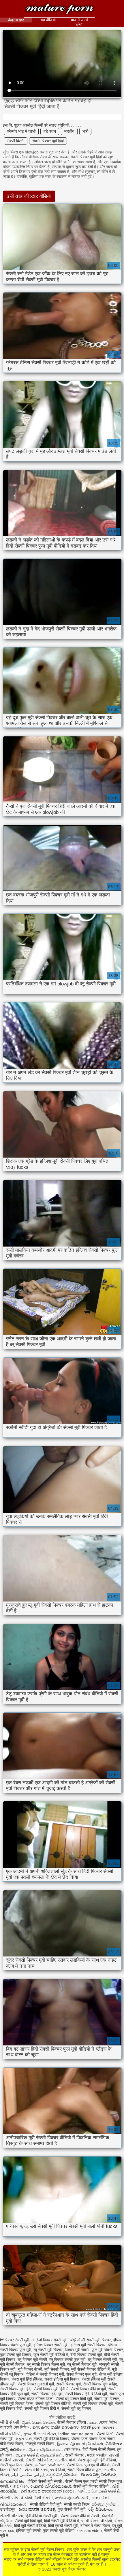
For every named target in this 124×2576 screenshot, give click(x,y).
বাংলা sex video (89, 2531)
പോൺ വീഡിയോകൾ (51, 2486)
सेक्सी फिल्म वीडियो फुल (84, 2470)
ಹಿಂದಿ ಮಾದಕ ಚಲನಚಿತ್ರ (37, 2509)
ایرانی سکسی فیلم (28, 2475)
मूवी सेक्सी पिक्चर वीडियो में (90, 2369)
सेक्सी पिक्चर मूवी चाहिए (100, 2384)
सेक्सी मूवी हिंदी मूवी (28, 2521)
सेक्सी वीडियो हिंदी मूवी (46, 2504)
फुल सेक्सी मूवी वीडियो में (51, 2355)
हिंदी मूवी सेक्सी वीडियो (30, 2526)
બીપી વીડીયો (10, 2434)
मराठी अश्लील (97, 2455)
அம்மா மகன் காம (50, 2465)
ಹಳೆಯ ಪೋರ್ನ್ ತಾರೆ (72, 2498)
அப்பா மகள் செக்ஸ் (104, 2491)
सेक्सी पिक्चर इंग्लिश (72, 2422)
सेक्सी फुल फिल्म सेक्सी (16, 2465)
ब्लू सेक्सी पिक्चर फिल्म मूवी (46, 2364)
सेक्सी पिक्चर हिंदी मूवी (47, 2394)
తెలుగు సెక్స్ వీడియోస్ (98, 2475)
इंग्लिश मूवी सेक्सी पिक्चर (88, 2345)
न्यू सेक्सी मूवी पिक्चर (48, 2350)
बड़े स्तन (50, 131)
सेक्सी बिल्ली (16, 141)
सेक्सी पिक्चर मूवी (68, 2384)
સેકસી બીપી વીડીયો (16, 2498)
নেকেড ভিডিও (109, 2422)
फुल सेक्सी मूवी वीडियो (59, 2531)
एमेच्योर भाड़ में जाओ (21, 131)
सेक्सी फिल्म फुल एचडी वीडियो (88, 2465)
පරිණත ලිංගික (105, 2504)
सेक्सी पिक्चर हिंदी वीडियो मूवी (86, 2394)
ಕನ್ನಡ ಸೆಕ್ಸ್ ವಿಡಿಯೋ (62, 2475)
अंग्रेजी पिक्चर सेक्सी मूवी (49, 2340)
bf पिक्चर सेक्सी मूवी (15, 2340)
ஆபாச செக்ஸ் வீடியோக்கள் (39, 2455)
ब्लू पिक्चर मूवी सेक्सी (32, 2360)
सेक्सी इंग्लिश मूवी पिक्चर (62, 2379)
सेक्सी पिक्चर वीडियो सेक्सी (80, 2516)
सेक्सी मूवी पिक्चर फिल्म (17, 2404)
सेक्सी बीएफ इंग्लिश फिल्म (35, 2399)
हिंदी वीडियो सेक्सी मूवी (42, 2516)
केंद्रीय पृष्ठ (16, 20)
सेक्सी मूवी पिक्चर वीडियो (53, 2404)
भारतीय (69, 131)
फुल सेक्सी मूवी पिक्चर (16, 2355)
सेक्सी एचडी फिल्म (77, 2504)
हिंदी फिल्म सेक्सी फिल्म (99, 2449)
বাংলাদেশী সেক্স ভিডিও (15, 2427)
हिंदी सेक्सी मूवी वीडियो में (62, 2521)
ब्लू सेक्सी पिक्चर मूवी (82, 2364)
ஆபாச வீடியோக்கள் (45, 2449)
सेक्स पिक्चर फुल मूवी (81, 2374)
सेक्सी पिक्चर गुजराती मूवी (36, 2384)
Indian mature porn (76, 2434)
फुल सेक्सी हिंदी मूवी (72, 2509)
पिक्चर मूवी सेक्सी (77, 2350)
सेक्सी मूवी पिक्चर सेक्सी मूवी (93, 2404)
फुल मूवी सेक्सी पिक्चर (107, 2350)
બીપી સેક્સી (10, 2422)
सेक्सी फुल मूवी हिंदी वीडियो (97, 2460)
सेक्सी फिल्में (105, 2434)
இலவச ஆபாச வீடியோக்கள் (80, 2444)
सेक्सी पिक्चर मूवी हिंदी (48, 141)
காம (93, 2422)
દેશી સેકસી (44, 2498)
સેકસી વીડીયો (12, 2516)
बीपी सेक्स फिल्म (11, 2444)
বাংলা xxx (7, 2531)
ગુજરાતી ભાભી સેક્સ (40, 2434)
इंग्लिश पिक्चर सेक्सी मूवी (51, 2345)
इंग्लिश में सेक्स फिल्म (95, 2526)
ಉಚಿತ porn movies (98, 2427)
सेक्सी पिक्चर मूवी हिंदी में (51, 2389)
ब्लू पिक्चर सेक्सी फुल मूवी (67, 2360)
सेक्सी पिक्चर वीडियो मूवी (88, 2389)
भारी (85, 131)
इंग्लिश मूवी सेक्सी (28, 2531)
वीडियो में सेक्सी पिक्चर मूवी (45, 2374)
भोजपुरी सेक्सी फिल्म (40, 2444)
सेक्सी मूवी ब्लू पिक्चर (76, 2408)
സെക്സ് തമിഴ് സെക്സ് (55, 2427)
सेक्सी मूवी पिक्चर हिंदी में (42, 2408)
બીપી (82, 2491)
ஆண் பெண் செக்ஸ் (38, 2422)
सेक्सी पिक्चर (75, 2455)
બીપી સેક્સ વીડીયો (97, 2521)
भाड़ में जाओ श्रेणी (79, 22)
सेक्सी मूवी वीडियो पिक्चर (52, 2439)
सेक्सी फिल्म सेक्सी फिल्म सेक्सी (94, 2439)
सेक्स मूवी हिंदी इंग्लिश (27, 2379)
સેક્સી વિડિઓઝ (39, 2460)
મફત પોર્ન (24, 2439)
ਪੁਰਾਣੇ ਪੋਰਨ (19, 2486)
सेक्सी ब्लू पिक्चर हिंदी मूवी (74, 2399)
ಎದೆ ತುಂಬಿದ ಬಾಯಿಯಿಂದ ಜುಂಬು (48, 2491)
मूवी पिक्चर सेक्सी (30, 2369)
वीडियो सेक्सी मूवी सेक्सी (45, 2481)
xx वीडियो (58, 2470)
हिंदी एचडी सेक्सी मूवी (63, 2526)
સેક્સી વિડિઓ (36, 2470)
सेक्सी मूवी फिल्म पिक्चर (60, 9)
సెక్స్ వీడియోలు (100, 2509)
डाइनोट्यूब (8, 2509)
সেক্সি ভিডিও (72, 2449)
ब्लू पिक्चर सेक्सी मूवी (102, 2360)
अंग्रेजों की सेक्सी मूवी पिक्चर (90, 2340)
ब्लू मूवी (117, 2526)
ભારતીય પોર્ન (65, 2460)
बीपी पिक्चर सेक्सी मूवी (86, 2355)
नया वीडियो (48, 20)
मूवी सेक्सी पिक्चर (57, 2369)
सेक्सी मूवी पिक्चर (107, 2399)
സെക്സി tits (13, 2481)
